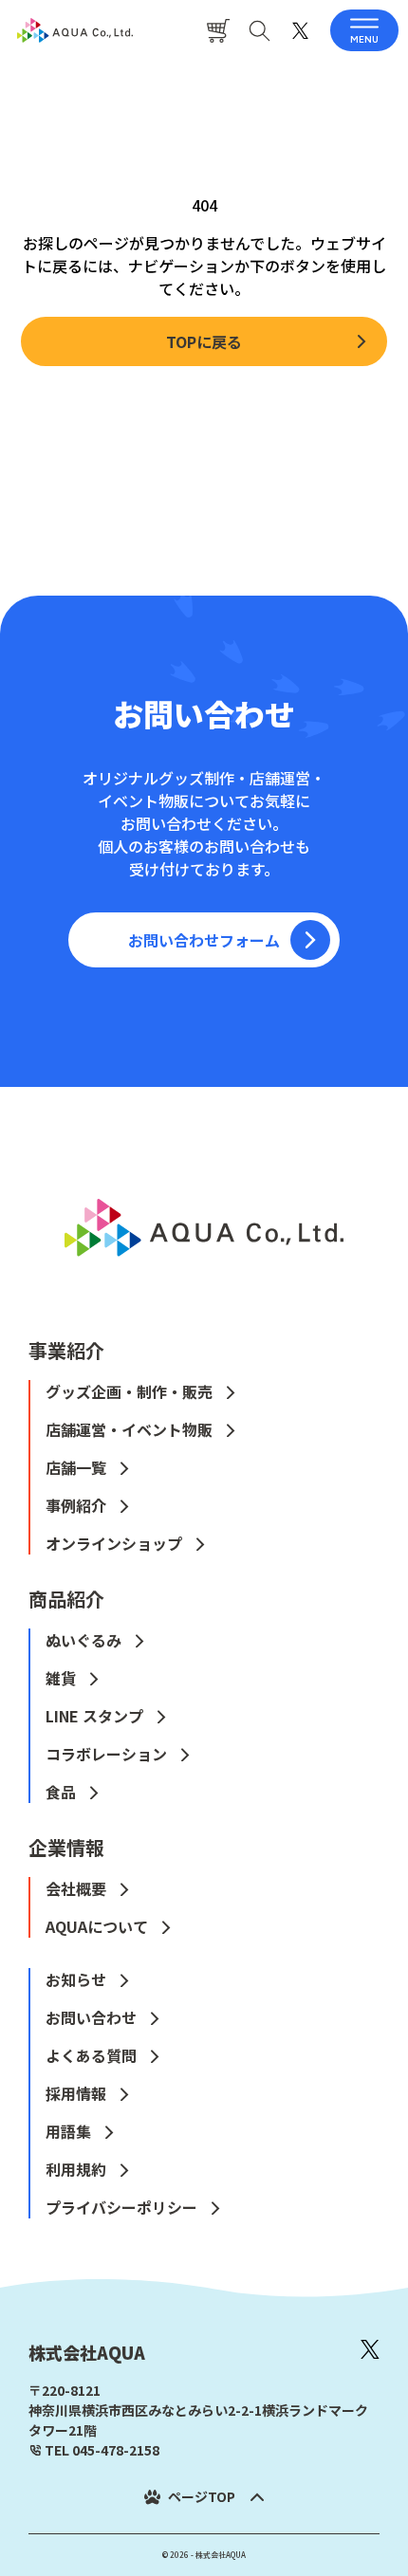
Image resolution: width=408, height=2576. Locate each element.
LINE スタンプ (94, 1716)
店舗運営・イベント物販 (129, 1429)
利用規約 (76, 2169)
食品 (61, 1792)
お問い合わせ (91, 2017)
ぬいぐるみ (83, 1640)
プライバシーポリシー (121, 2207)
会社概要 (76, 1888)
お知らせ (76, 1979)
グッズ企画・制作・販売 (129, 1391)
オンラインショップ (114, 1543)
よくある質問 (91, 2055)
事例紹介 (76, 1505)
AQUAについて (97, 1926)
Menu (364, 39)
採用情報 (76, 2093)
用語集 (68, 2131)
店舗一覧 (76, 1467)
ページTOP (202, 2496)
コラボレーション (106, 1754)
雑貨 (61, 1678)
